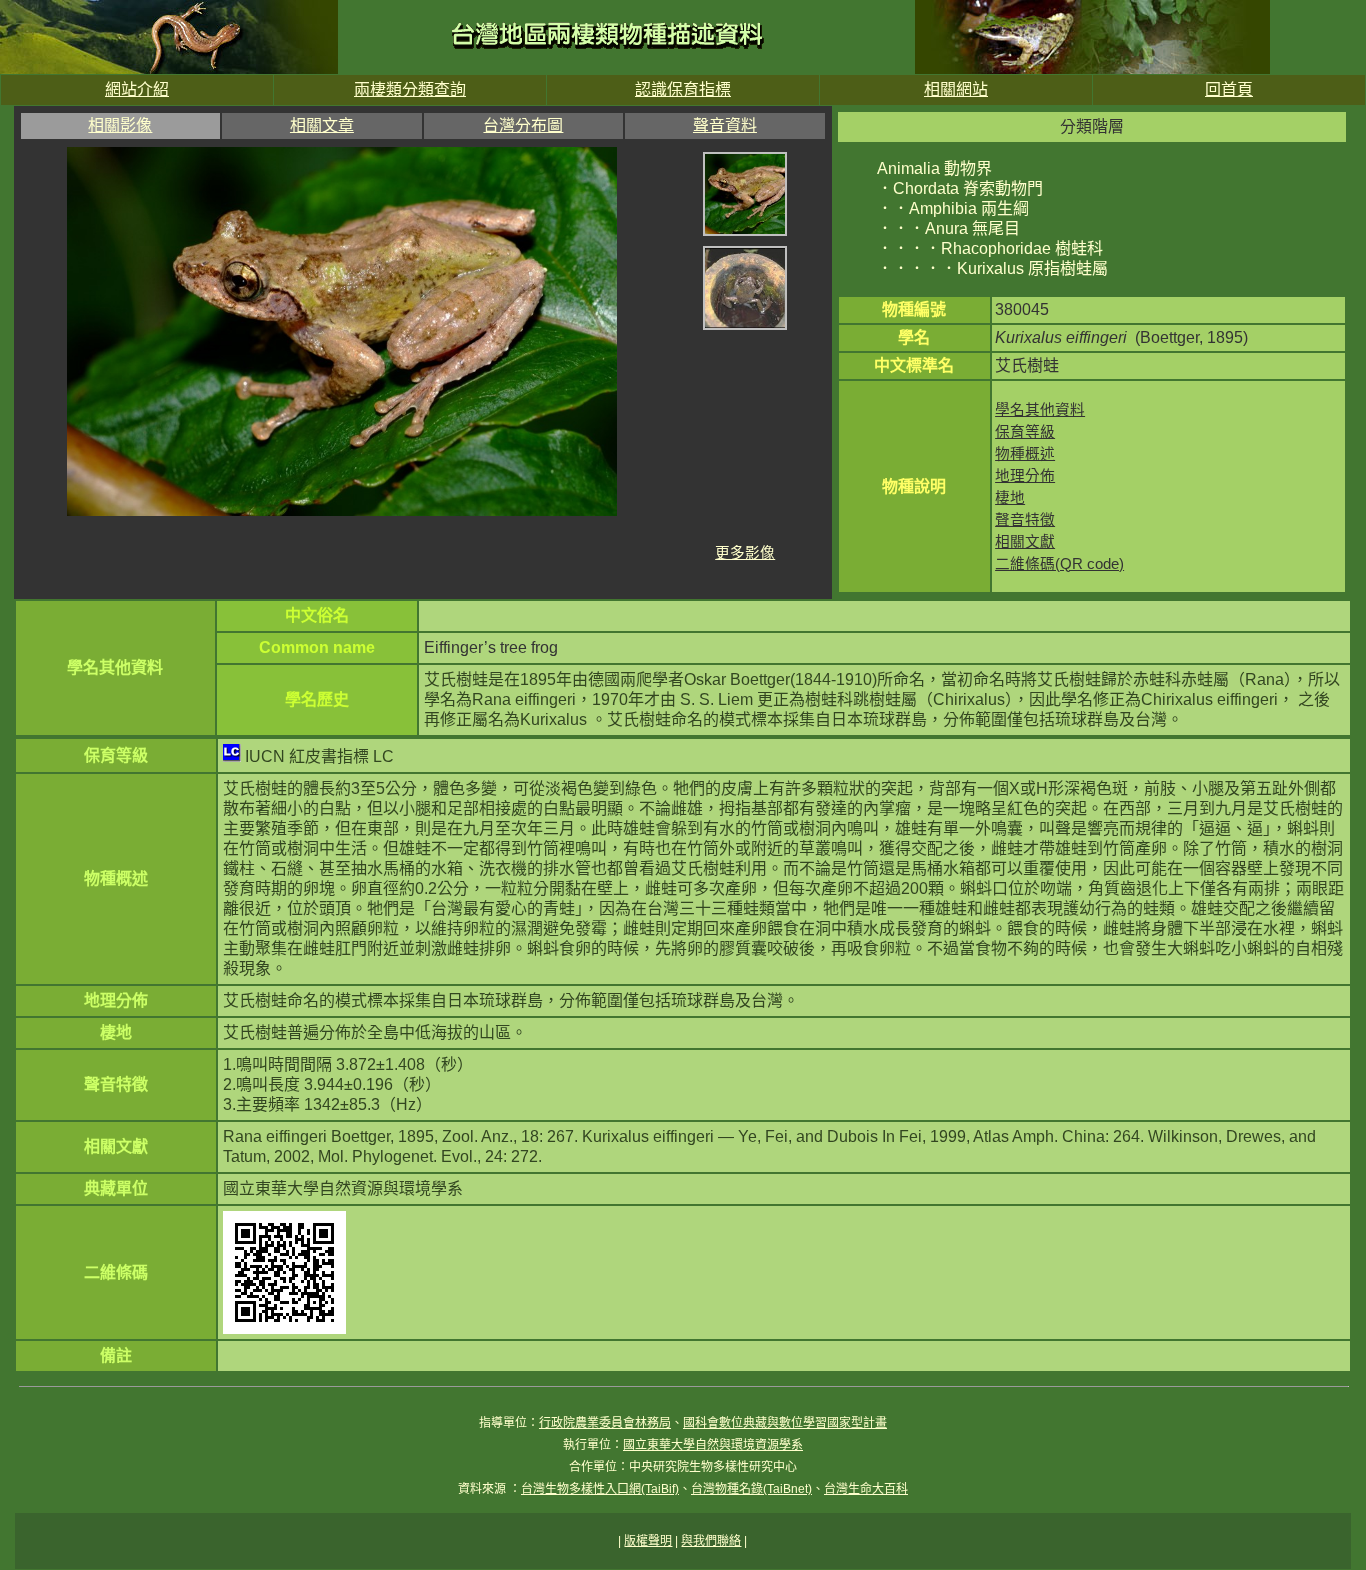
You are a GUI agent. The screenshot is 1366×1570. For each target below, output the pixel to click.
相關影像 (120, 125)
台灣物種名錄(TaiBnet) (751, 1489)
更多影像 (745, 553)
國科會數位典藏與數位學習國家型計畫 (785, 1423)
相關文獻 (1025, 542)
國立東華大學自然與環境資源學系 (713, 1445)
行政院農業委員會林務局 (605, 1423)
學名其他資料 (1040, 410)
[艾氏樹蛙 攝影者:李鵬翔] (745, 235)
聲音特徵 (1025, 520)
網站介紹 (137, 89)
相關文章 (322, 125)
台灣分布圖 (523, 125)
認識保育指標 (683, 89)
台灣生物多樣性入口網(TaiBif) (600, 1489)
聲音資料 (725, 125)
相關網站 (956, 89)
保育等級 (1025, 432)
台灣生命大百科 (866, 1489)
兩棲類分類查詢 (410, 89)
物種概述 (1025, 454)
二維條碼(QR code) (1059, 564)
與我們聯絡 (711, 1541)
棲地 (1010, 498)
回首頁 (1229, 89)
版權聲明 (648, 1541)
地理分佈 (1025, 476)
